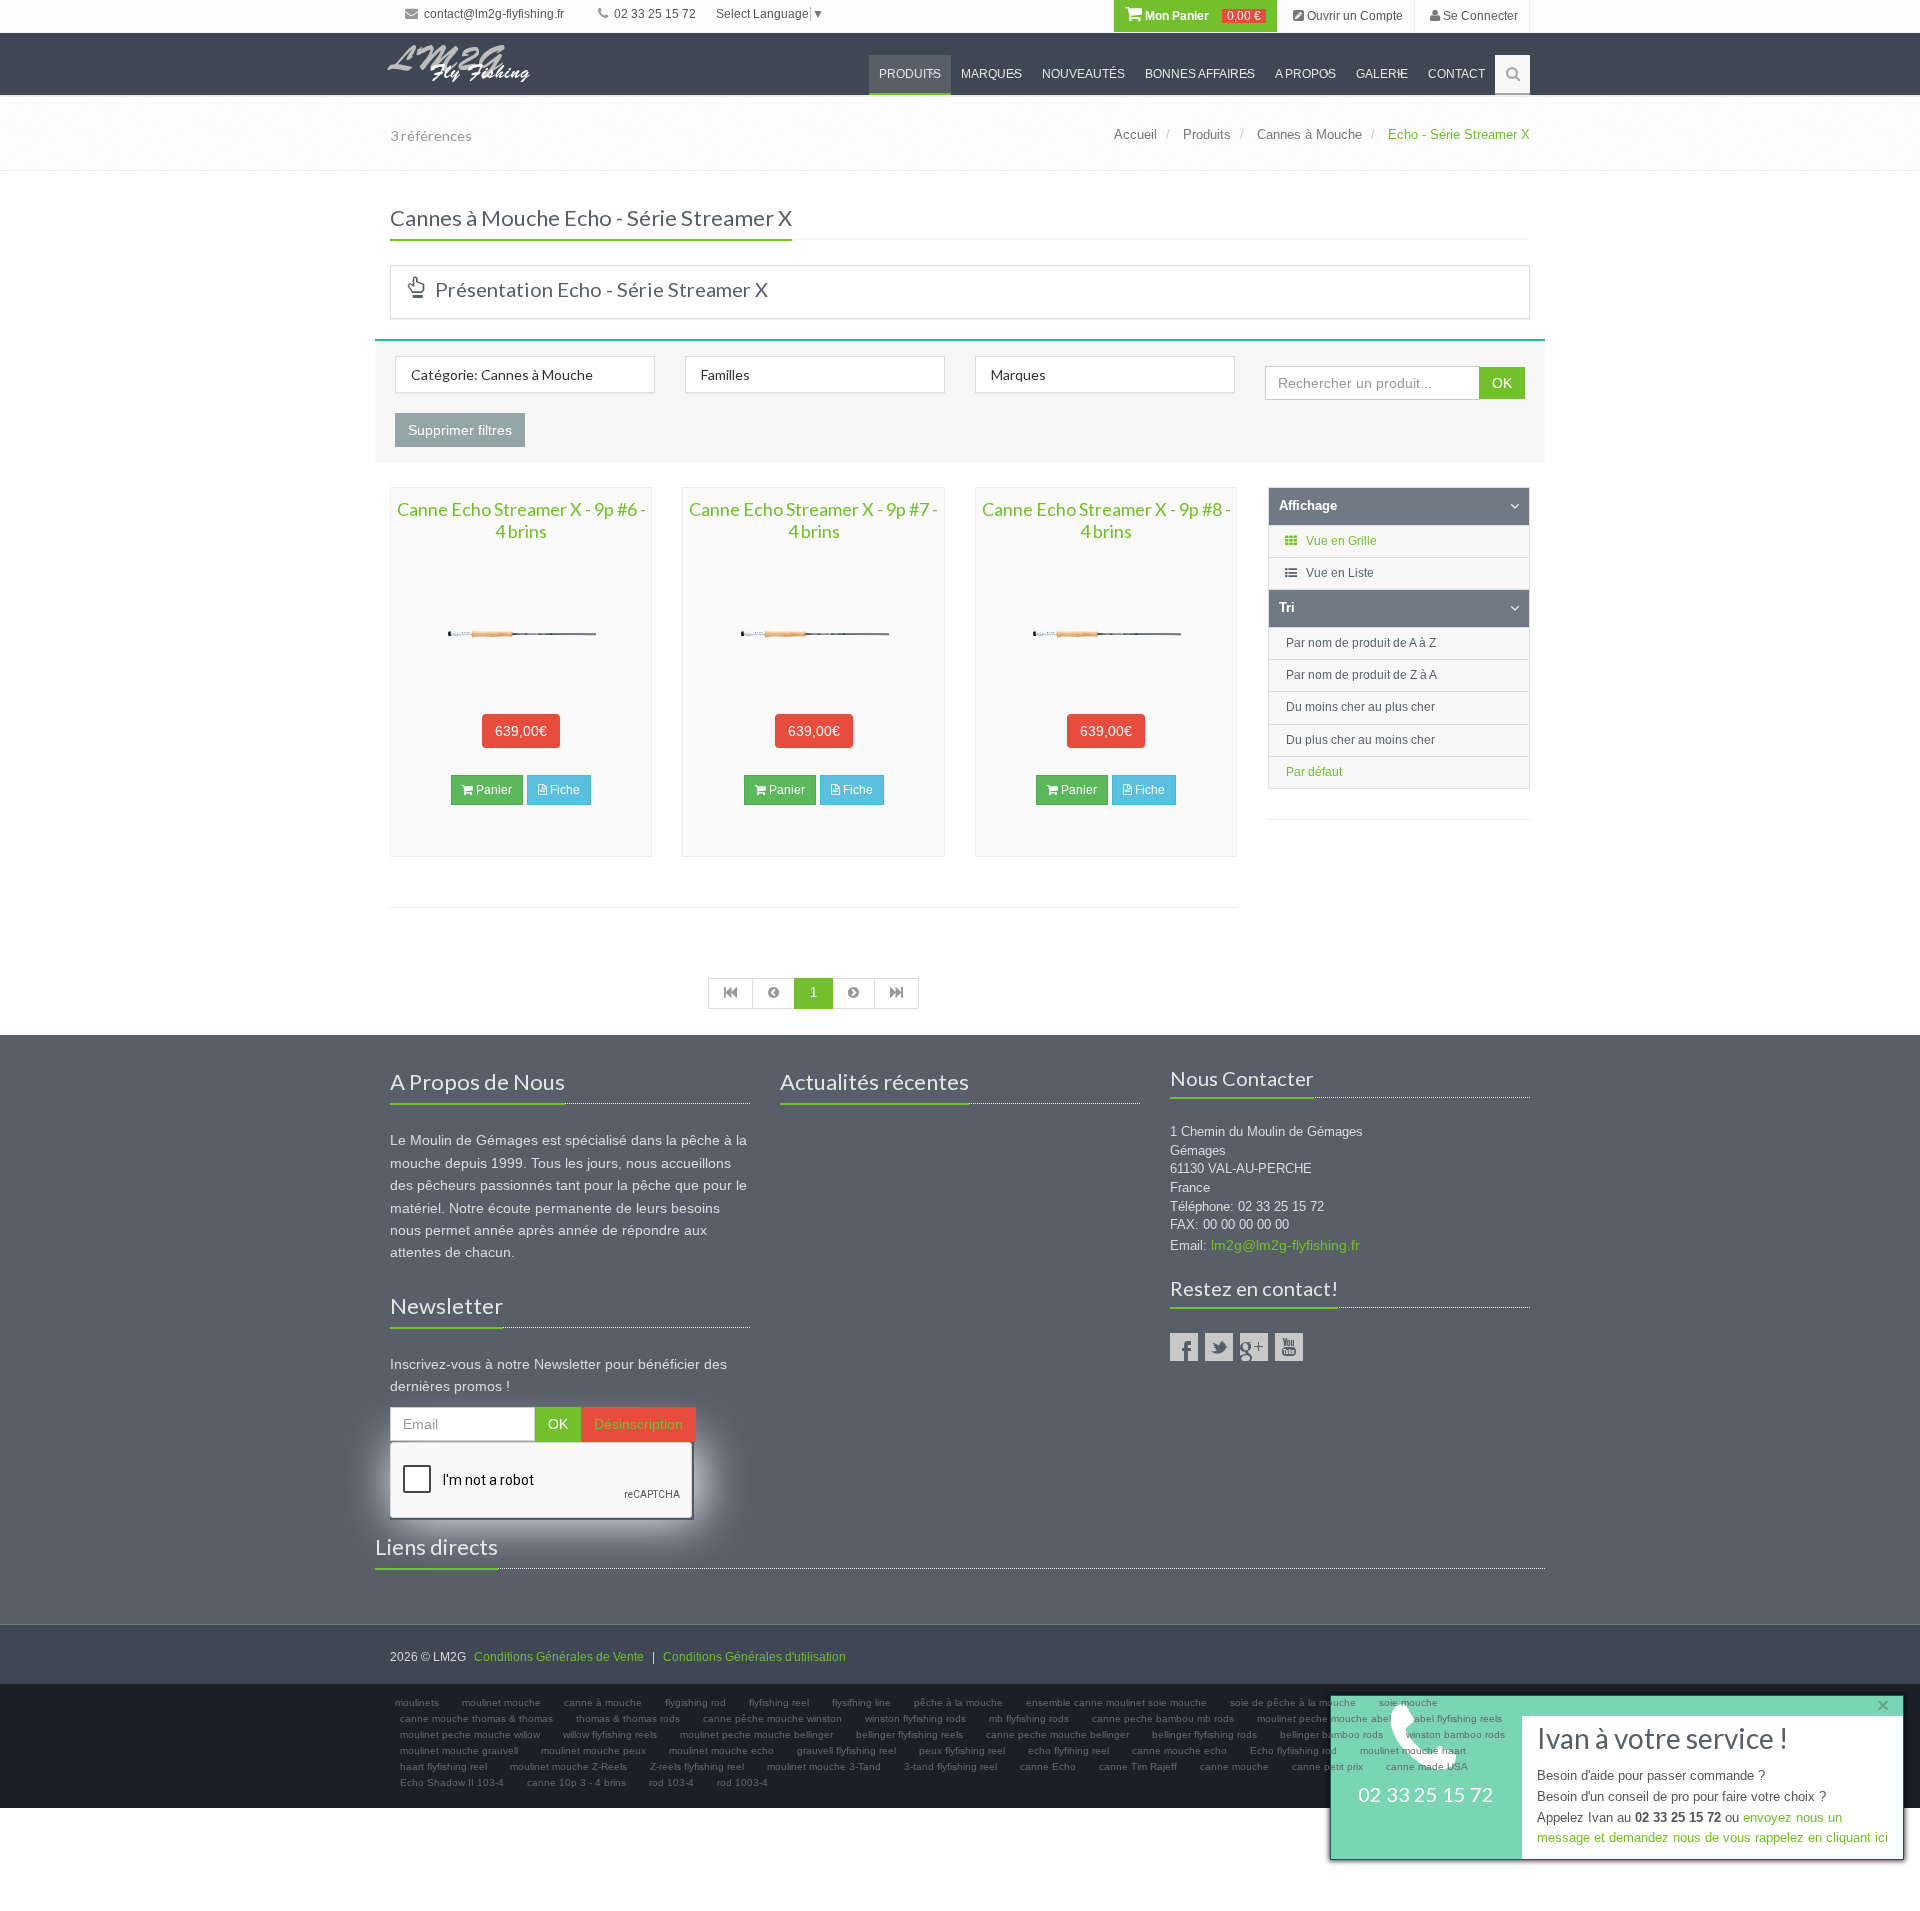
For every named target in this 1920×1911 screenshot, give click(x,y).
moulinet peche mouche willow (470, 1734)
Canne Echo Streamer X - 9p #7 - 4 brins (813, 520)
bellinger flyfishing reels (909, 1734)
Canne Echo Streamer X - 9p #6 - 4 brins (521, 520)
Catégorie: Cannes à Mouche (502, 374)
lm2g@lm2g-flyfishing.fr (1285, 1245)
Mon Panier (1201, 16)
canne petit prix (1327, 1766)
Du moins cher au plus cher (1360, 707)
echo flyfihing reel (1068, 1750)
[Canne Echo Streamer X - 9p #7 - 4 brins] (813, 634)
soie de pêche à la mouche (1293, 1702)
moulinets (417, 1702)
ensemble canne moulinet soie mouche (1116, 1702)
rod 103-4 (671, 1782)
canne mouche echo (1179, 1750)
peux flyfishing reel (962, 1750)
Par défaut (1314, 772)
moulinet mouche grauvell (459, 1750)
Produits (910, 74)
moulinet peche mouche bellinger (756, 1734)
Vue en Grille (1340, 541)
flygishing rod (695, 1702)
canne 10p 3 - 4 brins (576, 1782)
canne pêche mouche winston (772, 1718)
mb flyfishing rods (1029, 1718)
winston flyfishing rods (915, 1718)
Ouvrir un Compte (1353, 16)
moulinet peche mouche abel (1324, 1718)
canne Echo (1048, 1766)
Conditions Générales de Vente (559, 1657)
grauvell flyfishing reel (846, 1750)
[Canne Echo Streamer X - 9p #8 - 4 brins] (1106, 634)
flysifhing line (861, 1702)
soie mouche (1408, 1702)
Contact (1456, 74)
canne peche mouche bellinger (1057, 1734)
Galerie (1382, 74)
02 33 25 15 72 (653, 14)
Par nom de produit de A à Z (1361, 643)
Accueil (1135, 134)
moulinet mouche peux (593, 1750)
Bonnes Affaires (1200, 74)
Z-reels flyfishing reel (697, 1766)
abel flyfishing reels (1458, 1718)
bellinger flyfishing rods (1204, 1734)
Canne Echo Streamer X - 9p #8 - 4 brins (1106, 520)
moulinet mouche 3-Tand (824, 1766)
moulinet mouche (501, 1702)
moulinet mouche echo (721, 1750)
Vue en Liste (1338, 573)
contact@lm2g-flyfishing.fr (492, 14)
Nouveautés (1083, 74)
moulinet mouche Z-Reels (568, 1766)
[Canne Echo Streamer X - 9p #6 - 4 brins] (521, 634)
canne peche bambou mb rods (1163, 1718)
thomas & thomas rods (628, 1718)
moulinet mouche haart (1413, 1750)
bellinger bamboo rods (1331, 1734)
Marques (991, 74)
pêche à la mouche (958, 1702)
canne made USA (1427, 1766)
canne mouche (1234, 1766)
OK (1502, 383)
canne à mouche (603, 1702)
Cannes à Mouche (1309, 134)
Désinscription (638, 1424)
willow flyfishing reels (610, 1734)
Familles (725, 374)
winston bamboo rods (1455, 1734)
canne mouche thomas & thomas (476, 1718)
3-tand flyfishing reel (950, 1766)
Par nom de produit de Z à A (1361, 675)
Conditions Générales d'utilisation (754, 1657)
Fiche (563, 790)
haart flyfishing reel (443, 1766)
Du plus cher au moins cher (1360, 740)
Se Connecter (1479, 16)
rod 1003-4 (742, 1782)
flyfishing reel (779, 1702)
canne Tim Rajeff (1138, 1766)
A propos (1305, 74)
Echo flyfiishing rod (1293, 1750)
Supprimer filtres (460, 430)
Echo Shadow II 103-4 (452, 1782)
